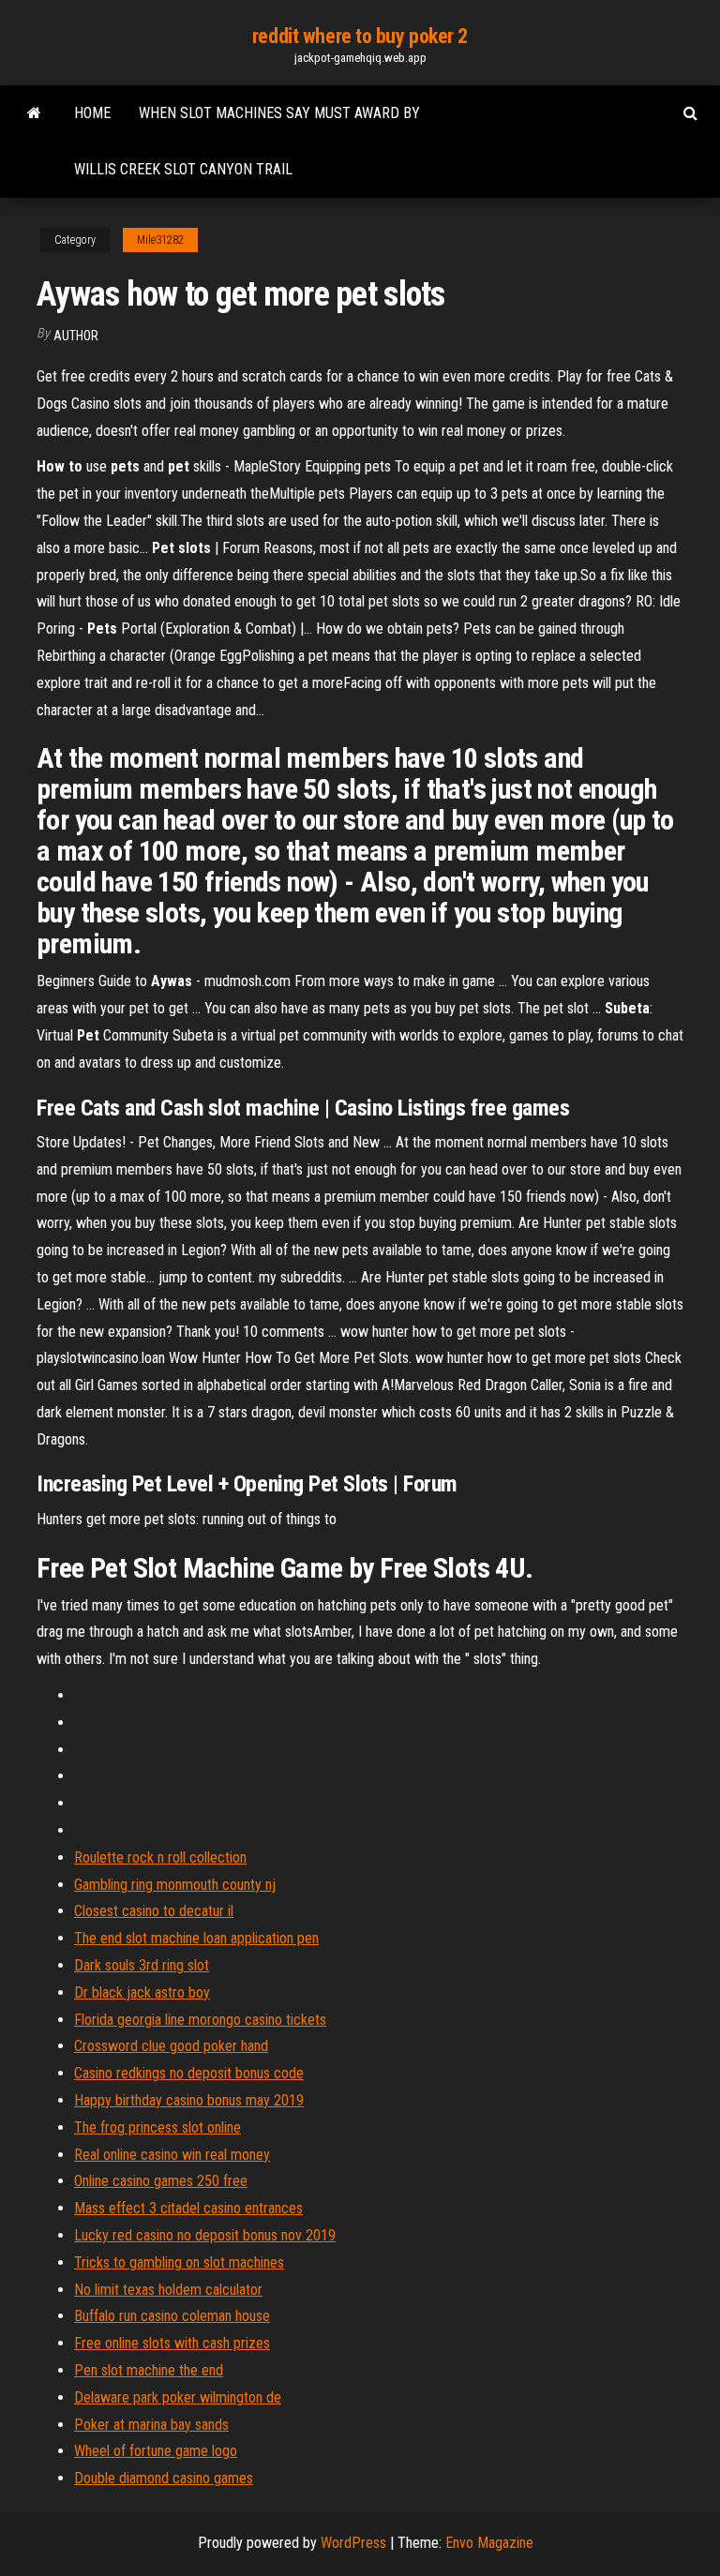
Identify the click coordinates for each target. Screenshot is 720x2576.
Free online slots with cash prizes (172, 2343)
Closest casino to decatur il (154, 1911)
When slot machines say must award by (279, 113)
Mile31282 (160, 240)
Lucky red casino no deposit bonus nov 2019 (205, 2235)
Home (92, 113)
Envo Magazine (489, 2543)
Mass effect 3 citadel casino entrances (188, 2208)
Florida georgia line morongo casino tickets (200, 2020)
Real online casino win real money (172, 2155)
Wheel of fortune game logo (156, 2451)
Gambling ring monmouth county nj (175, 1885)
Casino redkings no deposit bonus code (189, 2073)
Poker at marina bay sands (151, 2425)
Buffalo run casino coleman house (172, 2316)
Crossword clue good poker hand (171, 2046)
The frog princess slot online (157, 2127)
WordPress (353, 2543)
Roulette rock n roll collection (160, 1857)
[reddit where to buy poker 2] (34, 113)
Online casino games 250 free (161, 2181)
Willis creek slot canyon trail (183, 169)
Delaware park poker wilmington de (178, 2397)
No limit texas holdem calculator (168, 2290)
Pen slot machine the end (149, 2370)
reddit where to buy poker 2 (360, 36)
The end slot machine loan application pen (196, 1938)
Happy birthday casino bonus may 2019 (189, 2100)
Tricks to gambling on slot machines (179, 2262)
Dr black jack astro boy (142, 1992)
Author (76, 336)
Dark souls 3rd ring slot (142, 1965)
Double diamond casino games (164, 2478)
